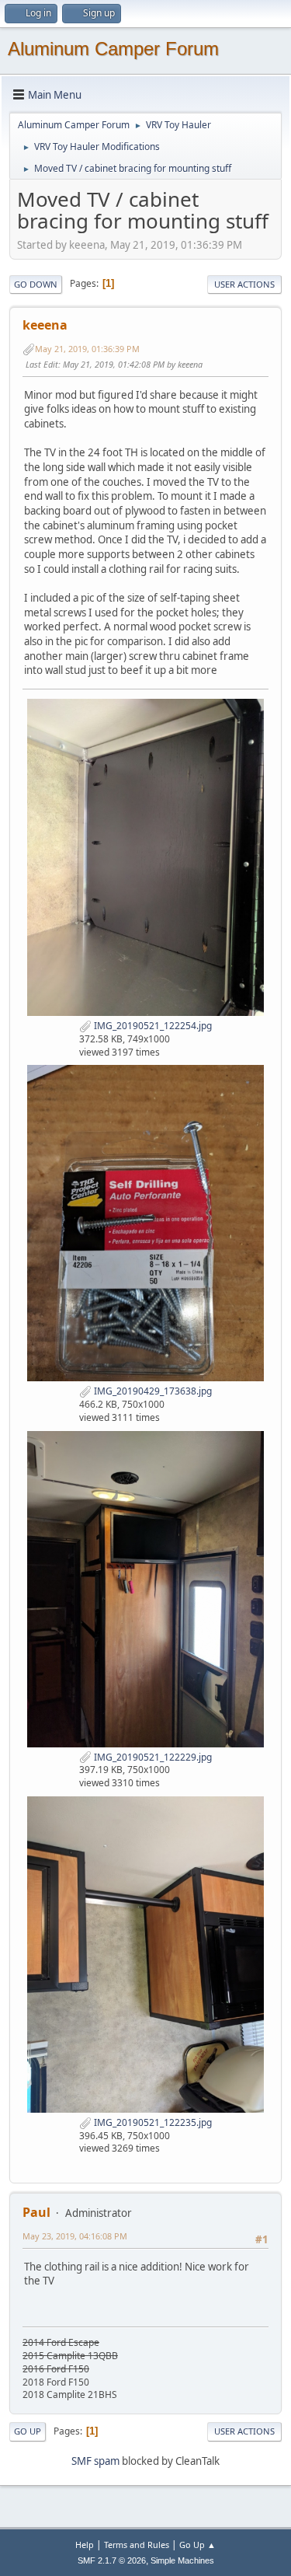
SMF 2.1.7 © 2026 (112, 2560)
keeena (45, 325)
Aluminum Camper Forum (113, 49)
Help (85, 2545)
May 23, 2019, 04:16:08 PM (75, 2236)
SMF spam (95, 2461)
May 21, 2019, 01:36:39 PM (87, 349)
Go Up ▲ (197, 2545)
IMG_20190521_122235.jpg (152, 2122)
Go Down (36, 284)
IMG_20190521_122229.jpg (152, 1757)
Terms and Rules (137, 2545)
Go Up (28, 2431)
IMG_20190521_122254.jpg (152, 1026)
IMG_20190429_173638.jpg (152, 1391)
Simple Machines (182, 2560)
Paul (36, 2212)
